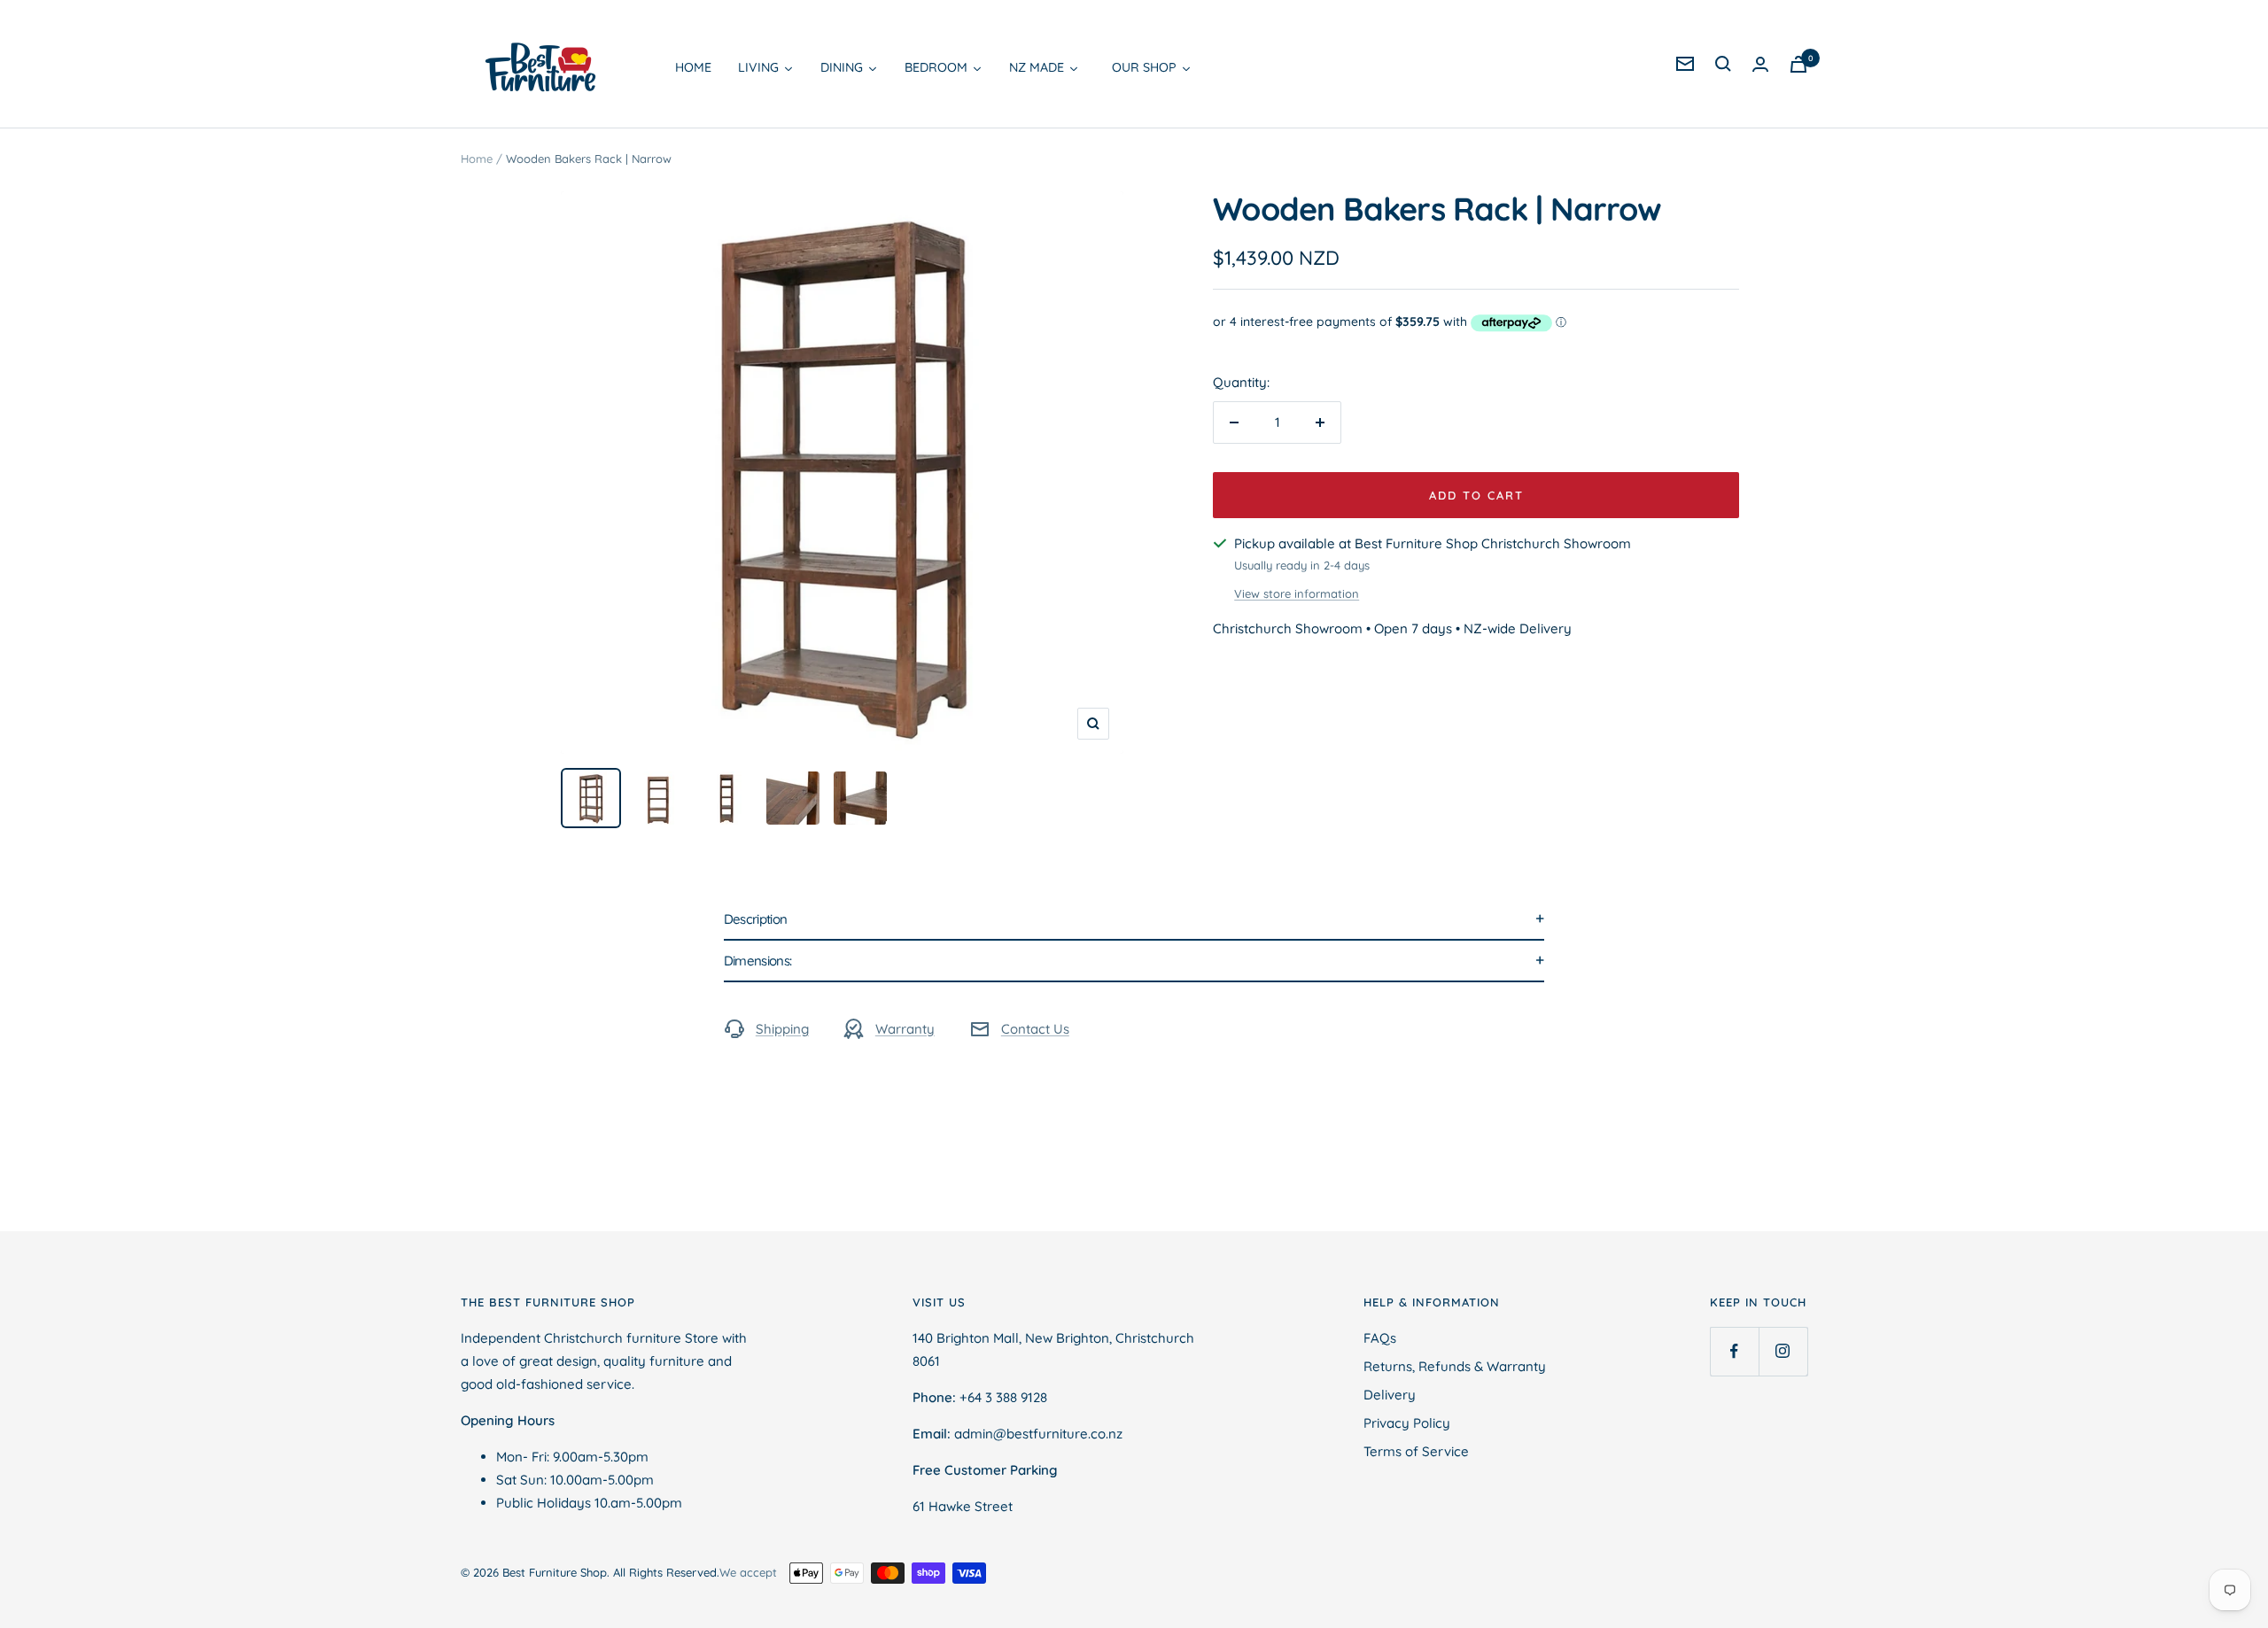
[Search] (1723, 64)
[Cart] (1798, 64)
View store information (1297, 593)
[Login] (1760, 64)
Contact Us (1035, 1029)
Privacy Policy (1407, 1423)
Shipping (782, 1029)
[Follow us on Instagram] (1783, 1351)
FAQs (1380, 1338)
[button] (1134, 920)
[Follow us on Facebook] (1734, 1351)
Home (477, 159)
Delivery (1390, 1395)
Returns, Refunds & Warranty (1455, 1366)
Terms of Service (1416, 1451)
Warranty (905, 1029)
